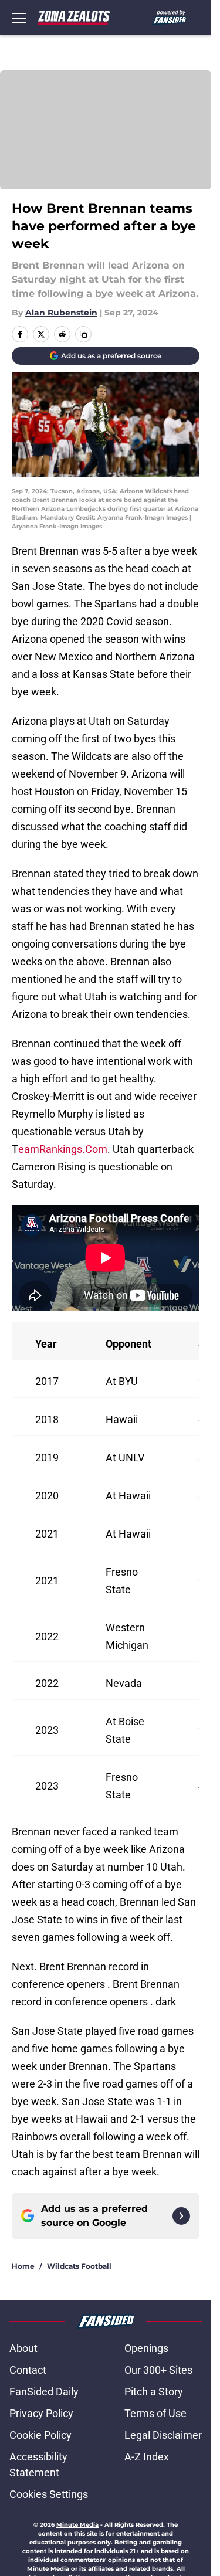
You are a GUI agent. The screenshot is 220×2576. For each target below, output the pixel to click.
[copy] (83, 334)
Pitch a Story (154, 2392)
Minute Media (77, 2525)
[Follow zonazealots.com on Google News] (181, 2216)
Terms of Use (155, 2413)
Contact (28, 2370)
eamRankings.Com (63, 1149)
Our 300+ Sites (158, 2370)
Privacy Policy (41, 2413)
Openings (146, 2348)
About (23, 2348)
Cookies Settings (49, 2494)
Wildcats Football (79, 2266)
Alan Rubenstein (61, 313)
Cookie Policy (40, 2435)
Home (23, 2266)
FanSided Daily (44, 2392)
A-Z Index (147, 2457)
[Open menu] (19, 18)
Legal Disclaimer (163, 2435)
